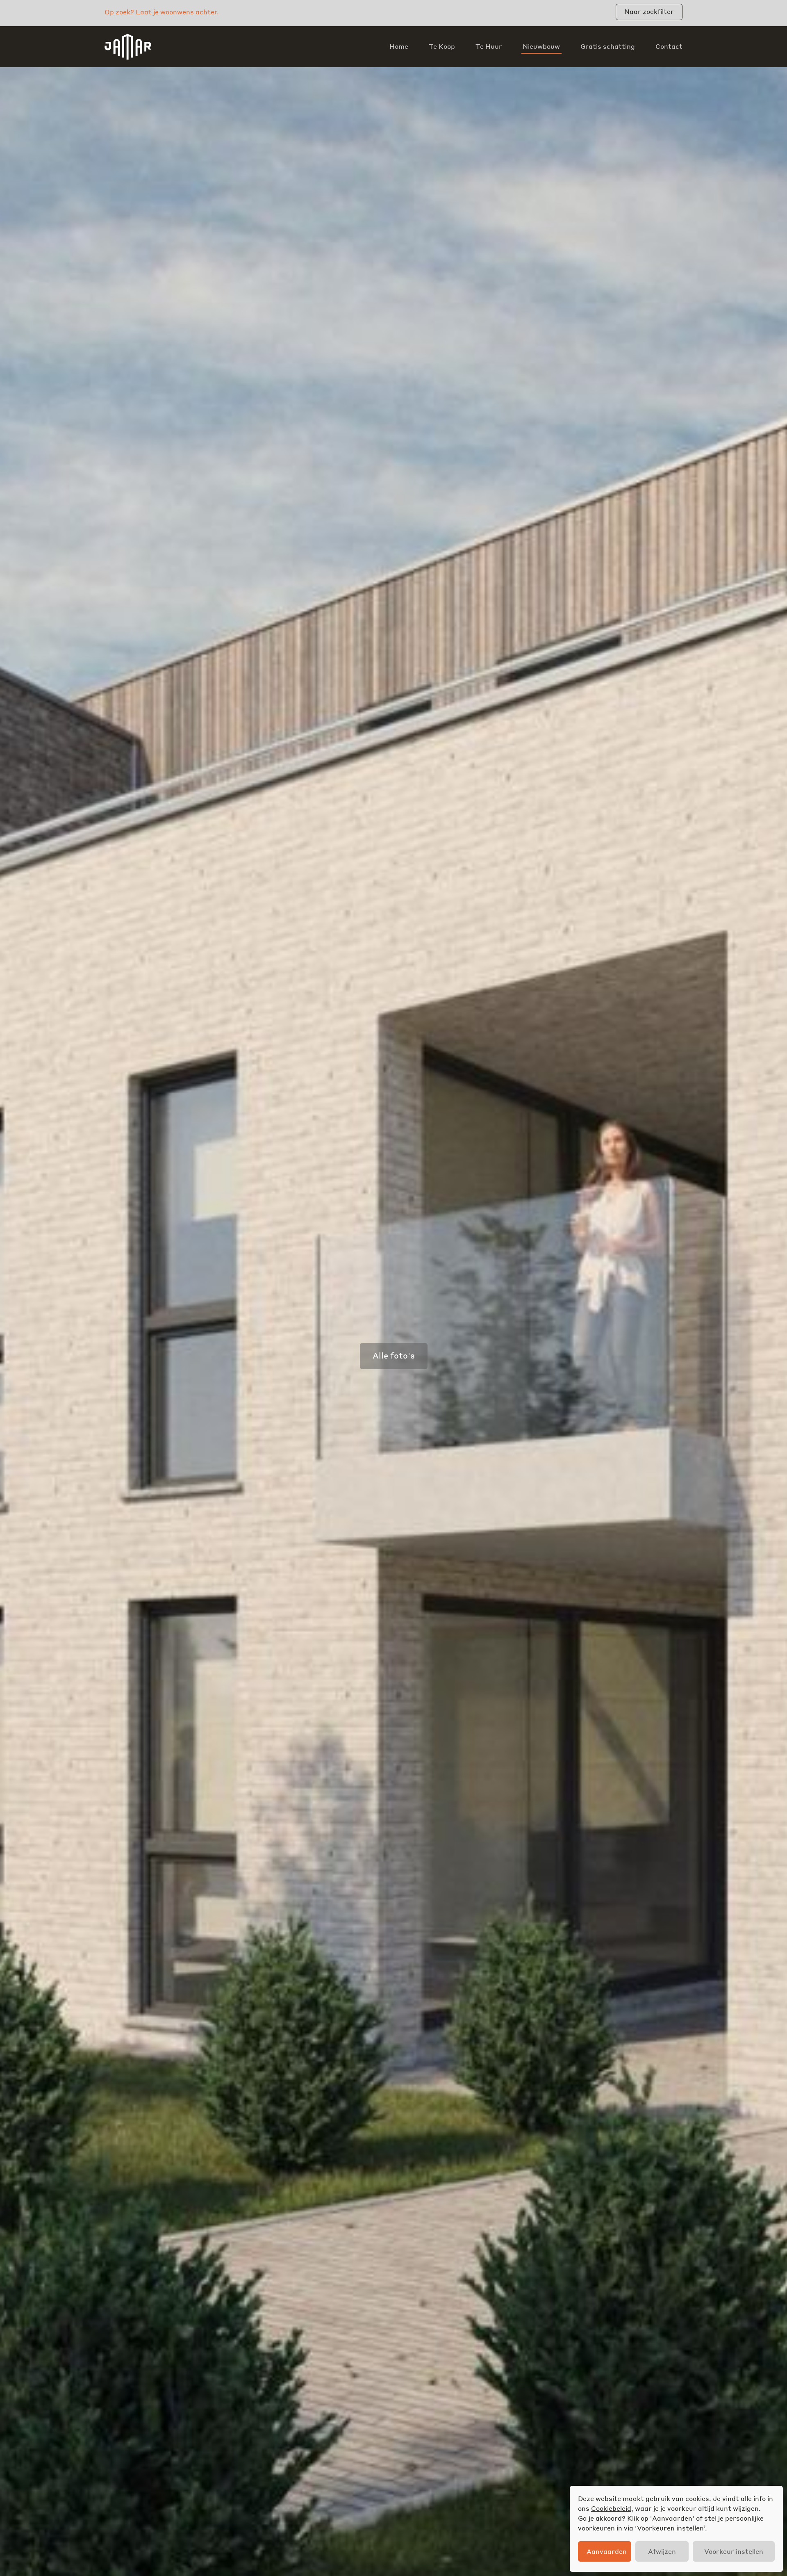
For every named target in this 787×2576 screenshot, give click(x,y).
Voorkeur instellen (734, 2551)
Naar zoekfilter (649, 11)
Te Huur (489, 46)
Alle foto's (394, 1355)
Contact (669, 46)
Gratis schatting (608, 46)
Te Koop (442, 46)
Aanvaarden (607, 2551)
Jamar (128, 47)
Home (399, 46)
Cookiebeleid (611, 2508)
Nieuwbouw (541, 46)
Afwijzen (662, 2551)
